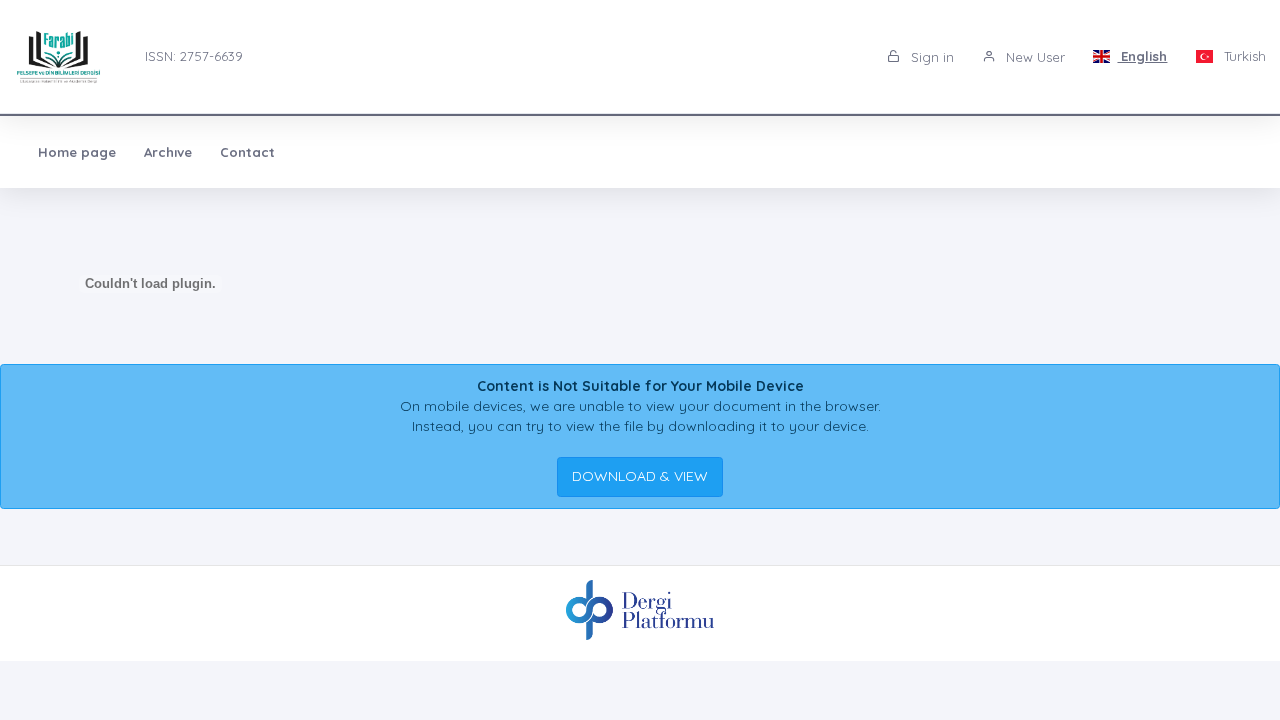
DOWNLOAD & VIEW (640, 476)
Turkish (1243, 56)
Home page (77, 152)
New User (1033, 57)
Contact (247, 152)
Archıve (168, 152)
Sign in (930, 57)
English (1142, 56)
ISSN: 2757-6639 (194, 56)
